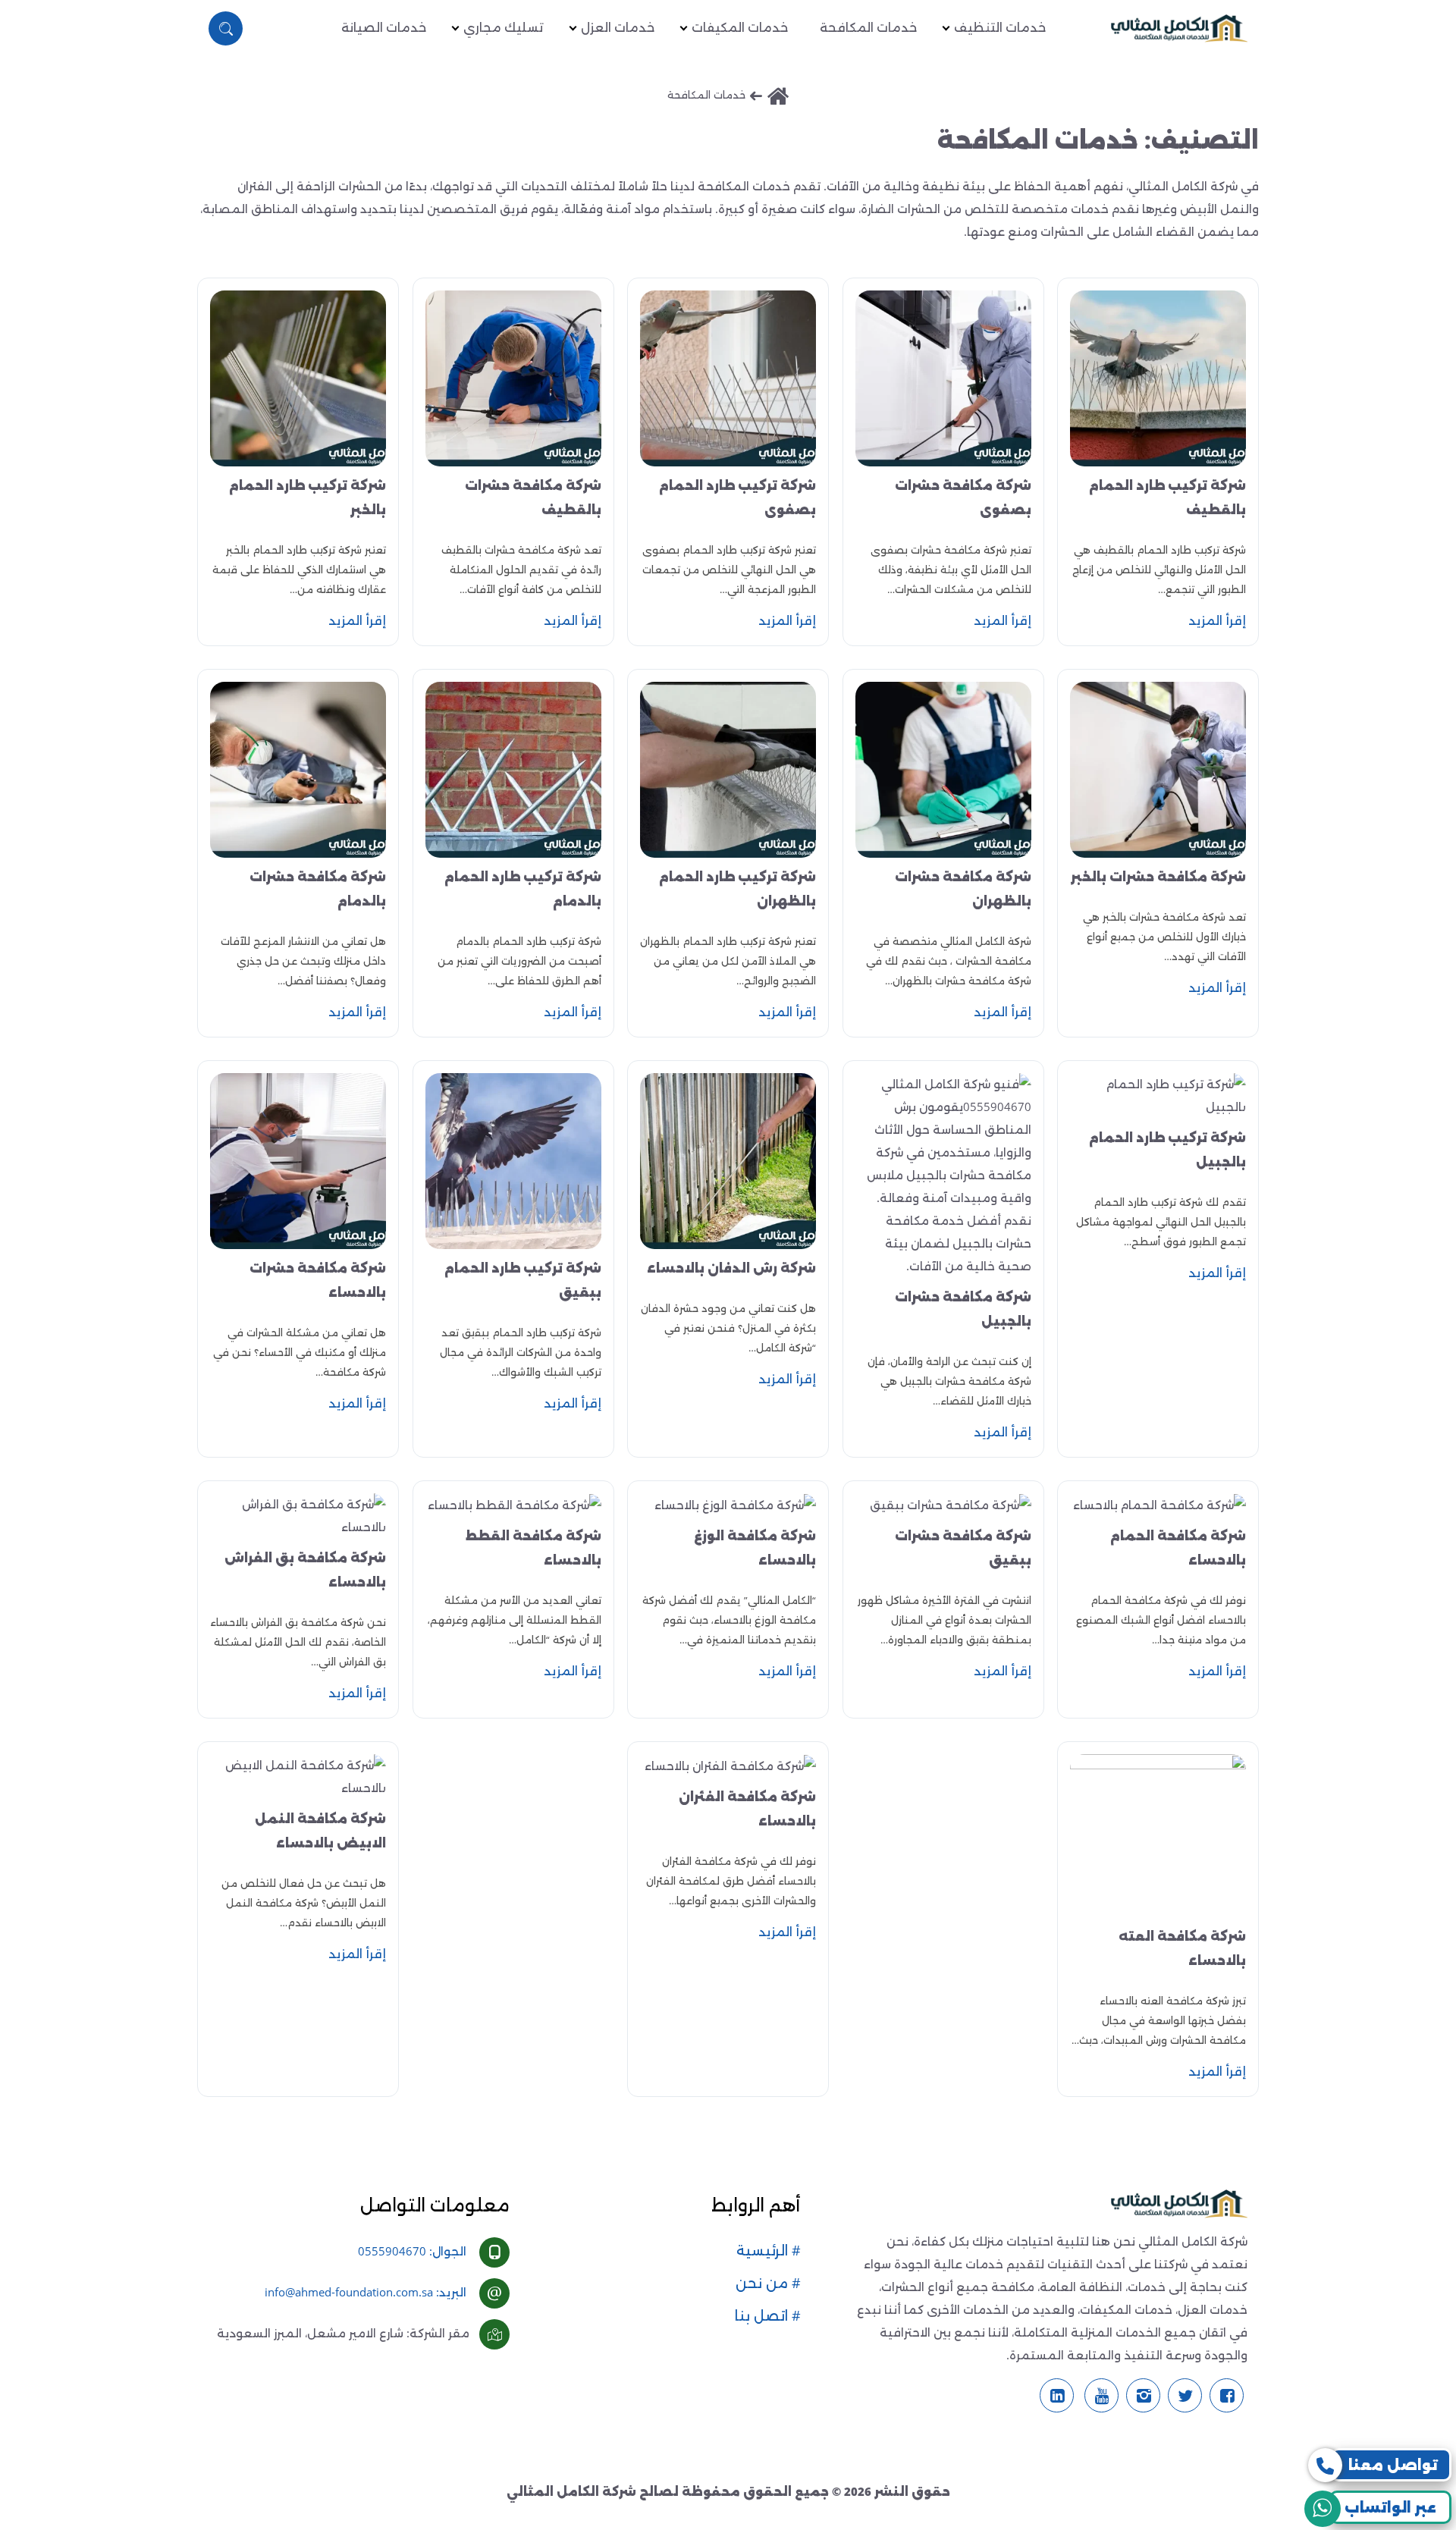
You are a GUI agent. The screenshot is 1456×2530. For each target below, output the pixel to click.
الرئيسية (764, 2251)
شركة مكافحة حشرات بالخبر (1158, 877)
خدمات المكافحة (868, 28)
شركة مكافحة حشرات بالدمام (318, 889)
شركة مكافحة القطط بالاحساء (533, 1548)
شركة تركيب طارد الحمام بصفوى (737, 498)
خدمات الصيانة (384, 28)
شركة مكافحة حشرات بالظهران (963, 889)
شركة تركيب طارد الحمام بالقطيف (1167, 498)
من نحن (764, 2284)
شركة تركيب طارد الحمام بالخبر (308, 498)
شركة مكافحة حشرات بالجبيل (963, 1309)
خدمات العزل (618, 28)
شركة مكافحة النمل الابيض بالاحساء (320, 1831)
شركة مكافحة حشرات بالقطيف (533, 498)
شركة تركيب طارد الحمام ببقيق (523, 1281)
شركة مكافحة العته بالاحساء (1182, 1949)
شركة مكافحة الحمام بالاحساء (1178, 1548)
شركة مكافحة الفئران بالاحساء (747, 1809)
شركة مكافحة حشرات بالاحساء (318, 1281)
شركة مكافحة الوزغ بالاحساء (755, 1548)
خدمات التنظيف (1000, 28)
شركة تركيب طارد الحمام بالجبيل (1167, 1150)
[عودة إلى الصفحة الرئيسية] (778, 97)
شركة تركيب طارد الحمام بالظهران (737, 889)
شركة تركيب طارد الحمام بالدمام (523, 889)
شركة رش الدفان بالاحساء (731, 1268)
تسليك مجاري (504, 28)
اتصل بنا (763, 2316)
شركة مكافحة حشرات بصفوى (963, 498)
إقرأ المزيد (1217, 621)
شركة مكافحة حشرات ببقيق (963, 1548)
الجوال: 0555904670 (412, 2251)
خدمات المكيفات (740, 28)
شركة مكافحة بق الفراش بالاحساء (305, 1570)
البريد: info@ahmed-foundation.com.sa (366, 2292)
